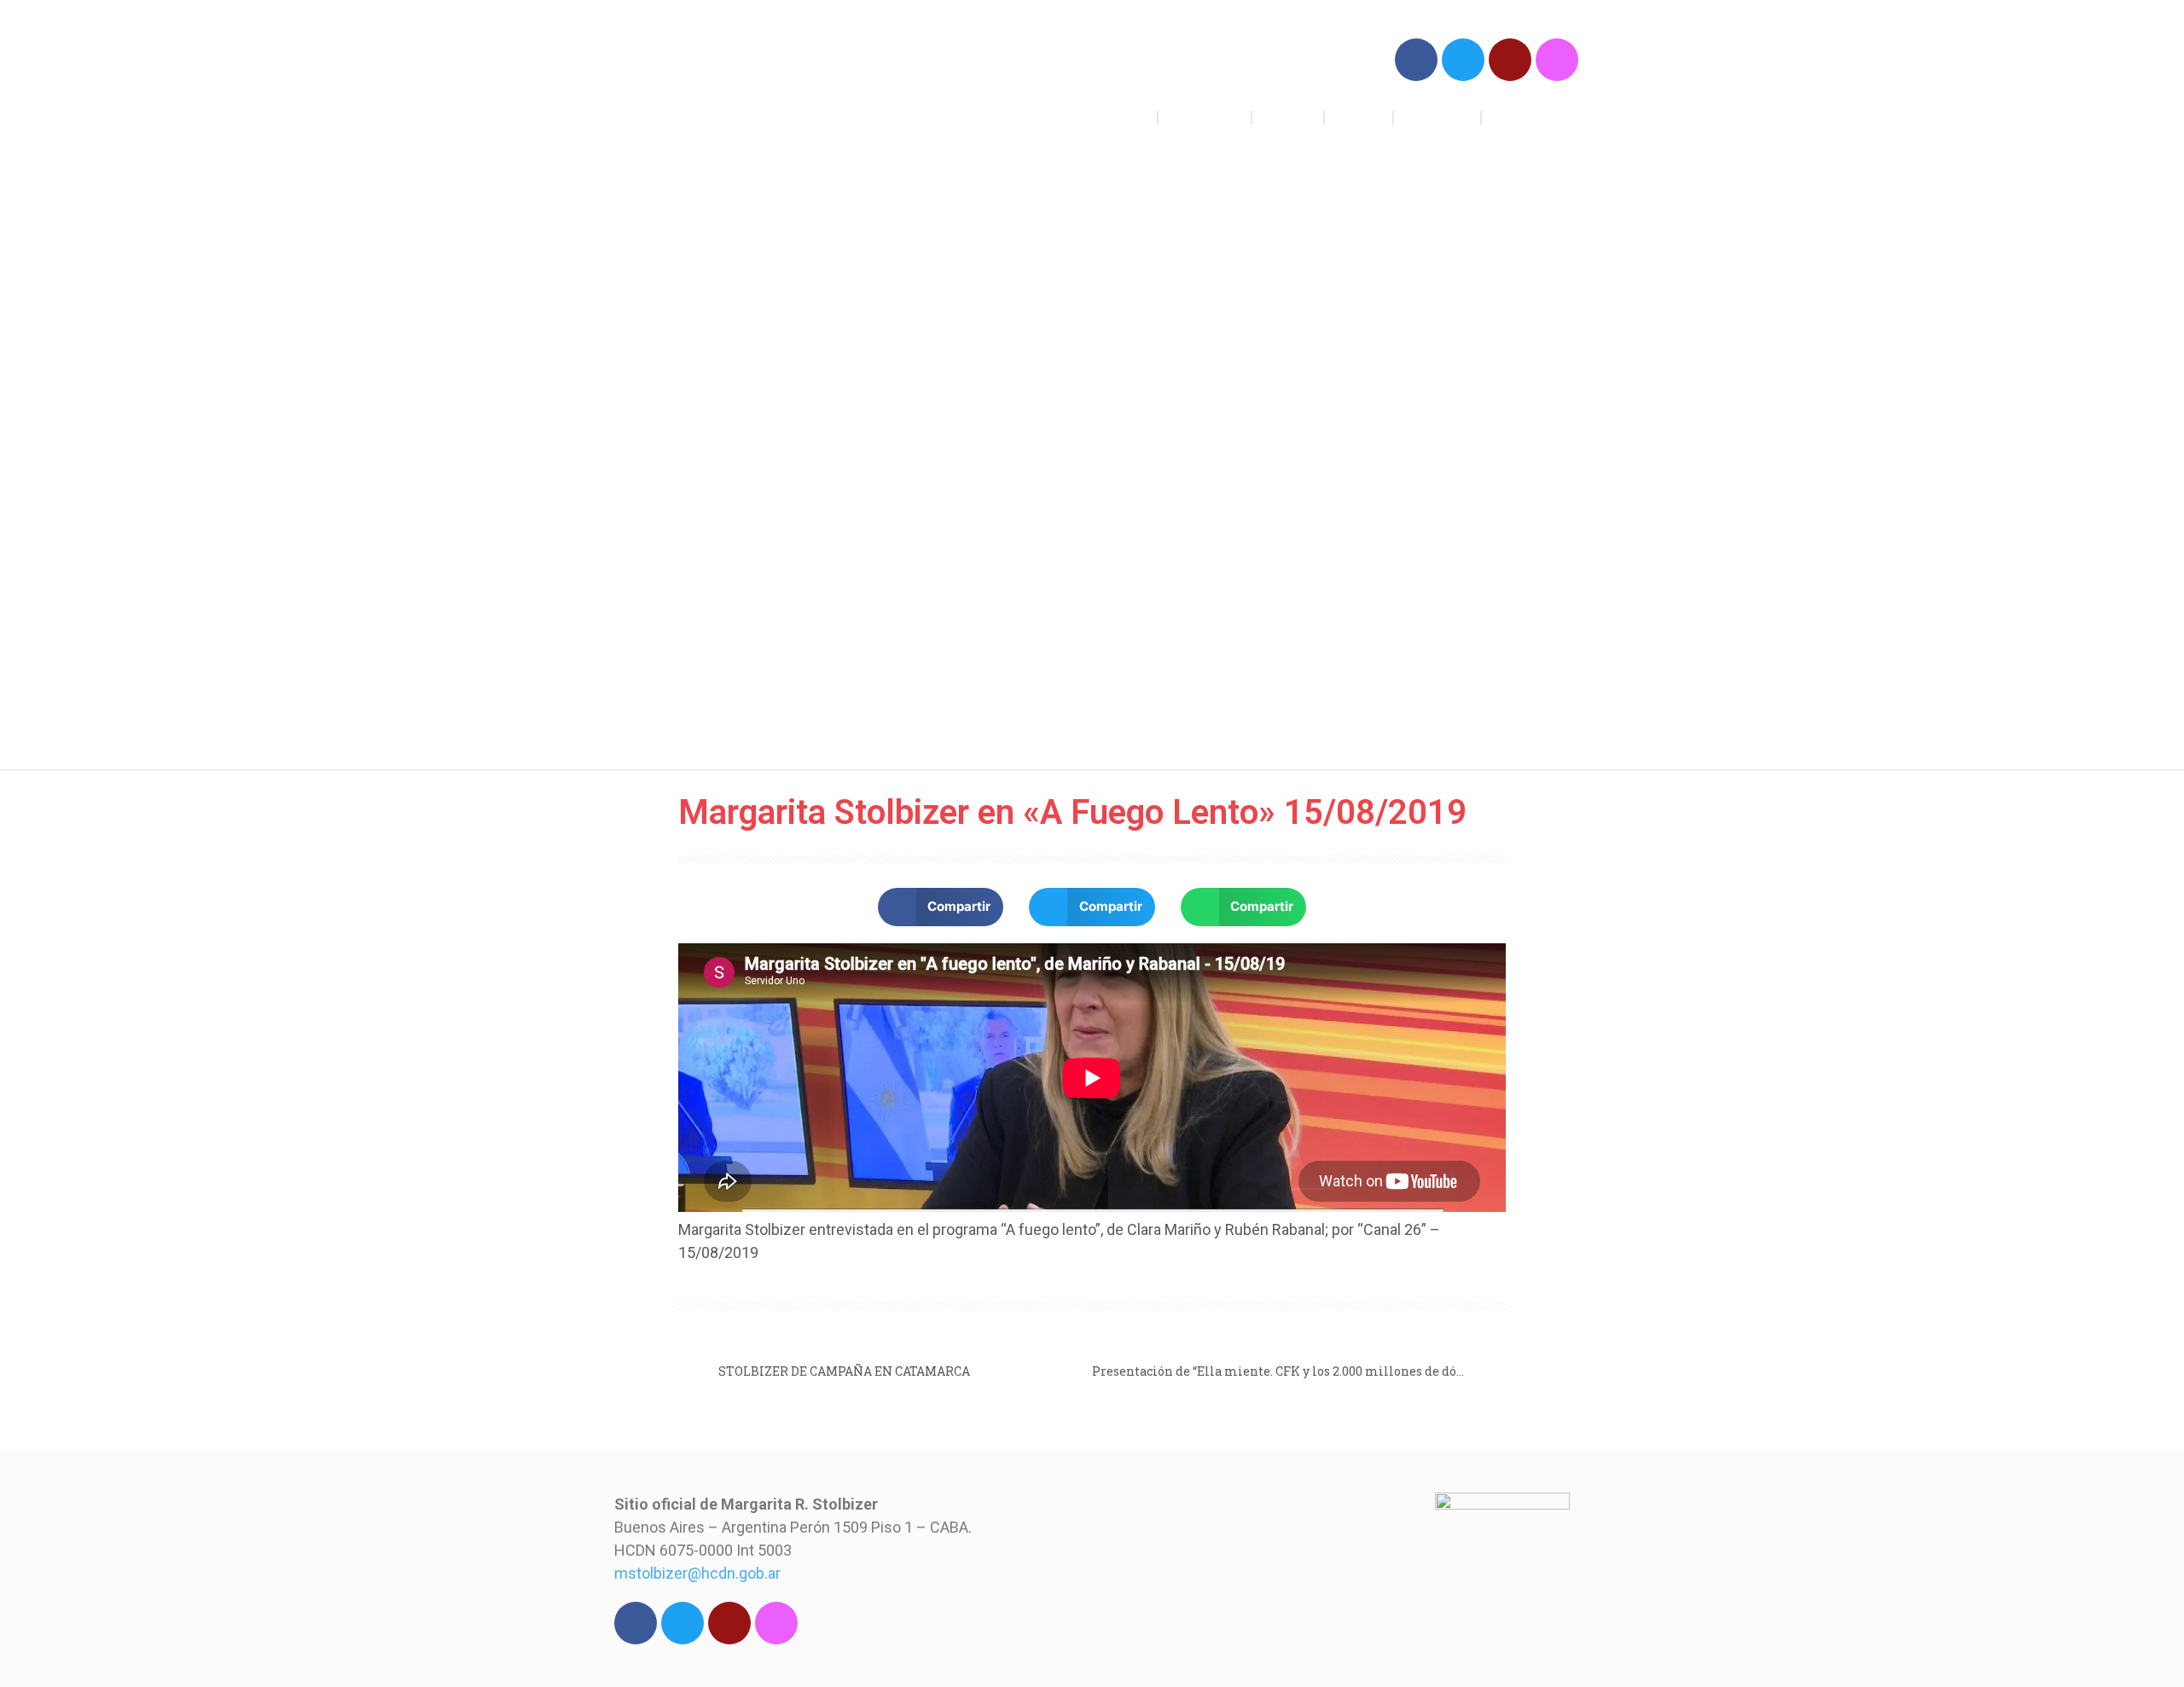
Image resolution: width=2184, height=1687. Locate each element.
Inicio (1128, 117)
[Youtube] (1510, 60)
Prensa (1359, 117)
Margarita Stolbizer (732, 84)
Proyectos (1205, 117)
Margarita (1438, 117)
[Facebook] (1416, 60)
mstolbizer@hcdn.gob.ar (697, 1573)
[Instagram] (1557, 60)
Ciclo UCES (1530, 117)
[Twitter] (1463, 60)
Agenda (1288, 117)
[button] (941, 907)
